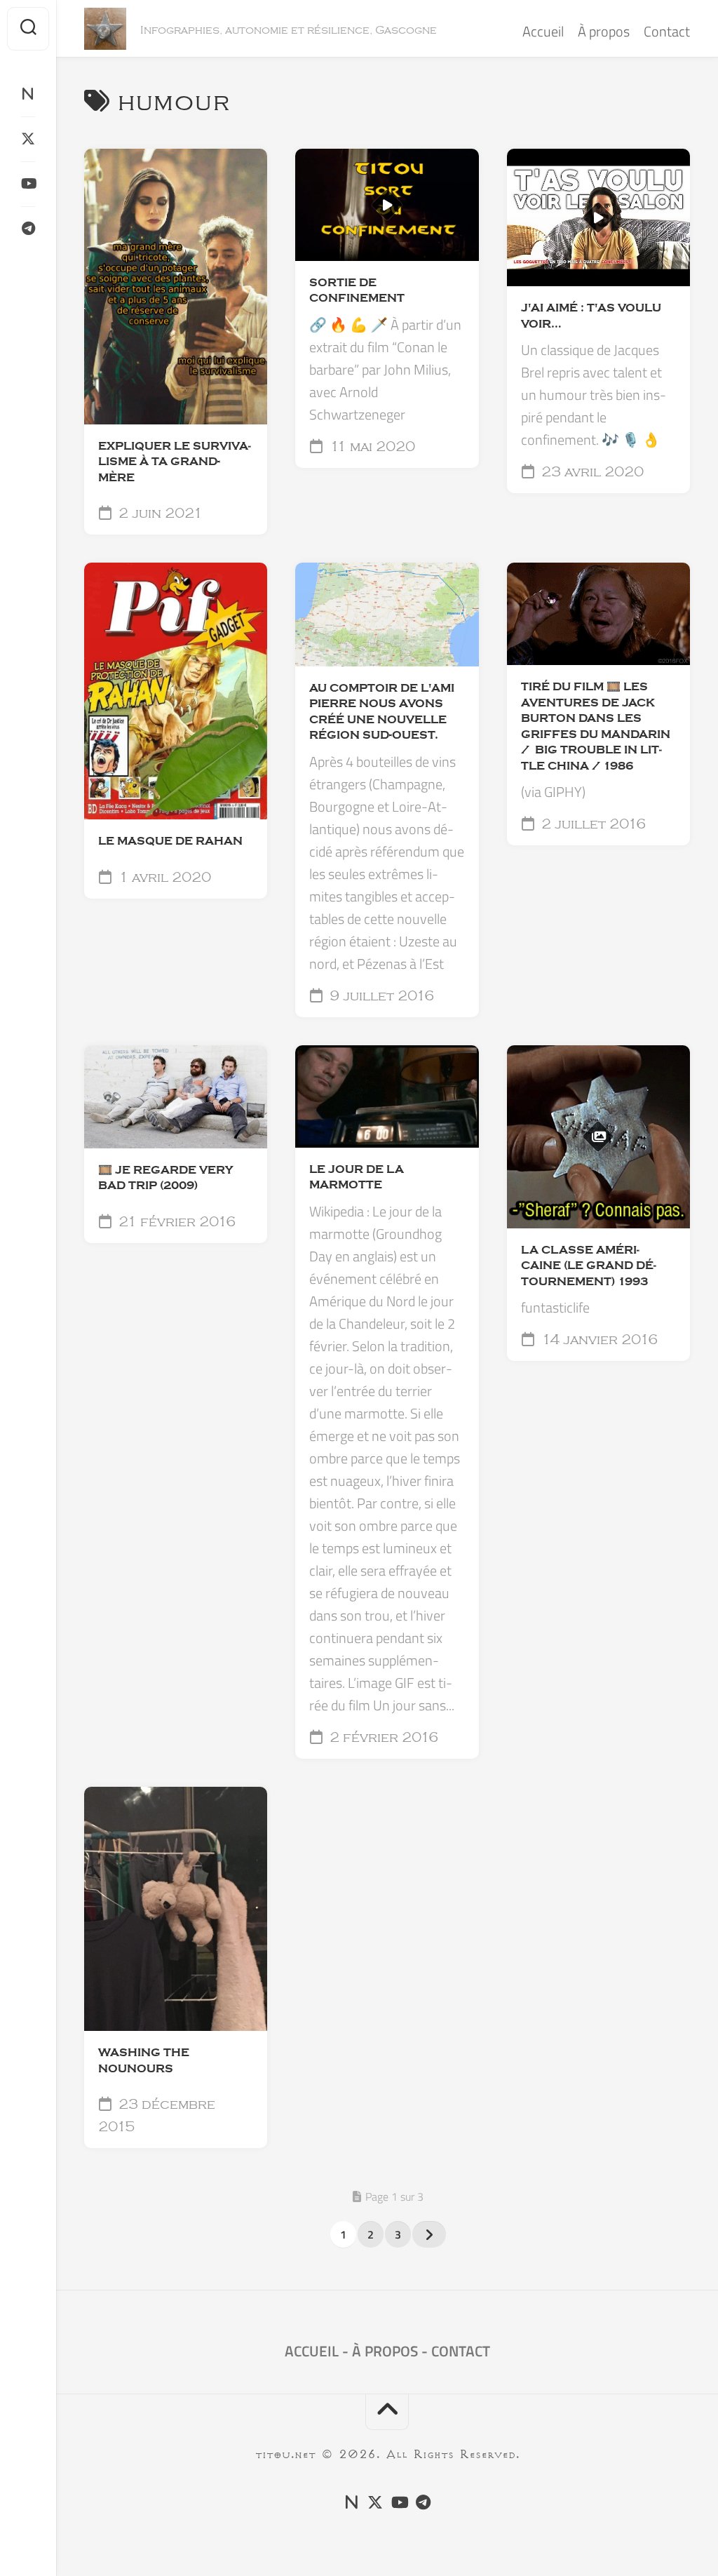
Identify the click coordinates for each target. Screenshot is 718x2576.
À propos (604, 31)
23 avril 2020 (591, 472)
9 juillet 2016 (380, 996)
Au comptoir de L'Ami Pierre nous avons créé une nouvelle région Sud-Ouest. (382, 712)
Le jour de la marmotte (357, 1178)
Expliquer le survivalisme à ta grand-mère (175, 462)
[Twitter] (28, 139)
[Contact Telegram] (28, 229)
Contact (667, 31)
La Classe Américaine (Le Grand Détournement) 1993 (589, 1266)
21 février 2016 (175, 1222)
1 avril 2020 (163, 878)
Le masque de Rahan (170, 841)
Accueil (543, 31)
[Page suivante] (429, 2234)
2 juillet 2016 (592, 824)
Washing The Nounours (144, 2061)
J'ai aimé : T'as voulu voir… (591, 316)
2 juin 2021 (159, 514)
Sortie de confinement (357, 291)
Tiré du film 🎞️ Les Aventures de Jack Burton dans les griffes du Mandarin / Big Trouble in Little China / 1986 (596, 726)
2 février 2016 (382, 1738)
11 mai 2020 (371, 447)
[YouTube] (28, 184)
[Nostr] (28, 94)
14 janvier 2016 (598, 1340)
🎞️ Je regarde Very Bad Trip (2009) (165, 1178)
